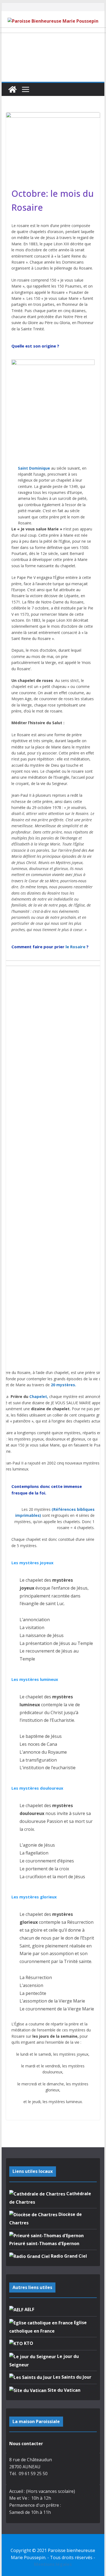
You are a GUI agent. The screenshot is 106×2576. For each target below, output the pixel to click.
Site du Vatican (63, 2390)
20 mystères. (63, 1385)
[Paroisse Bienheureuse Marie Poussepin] (13, 89)
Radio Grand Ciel (68, 2256)
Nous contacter (26, 2444)
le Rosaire (75, 947)
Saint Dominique (34, 468)
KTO (28, 2343)
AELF (29, 2309)
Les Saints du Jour (72, 2377)
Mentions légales (53, 2564)
